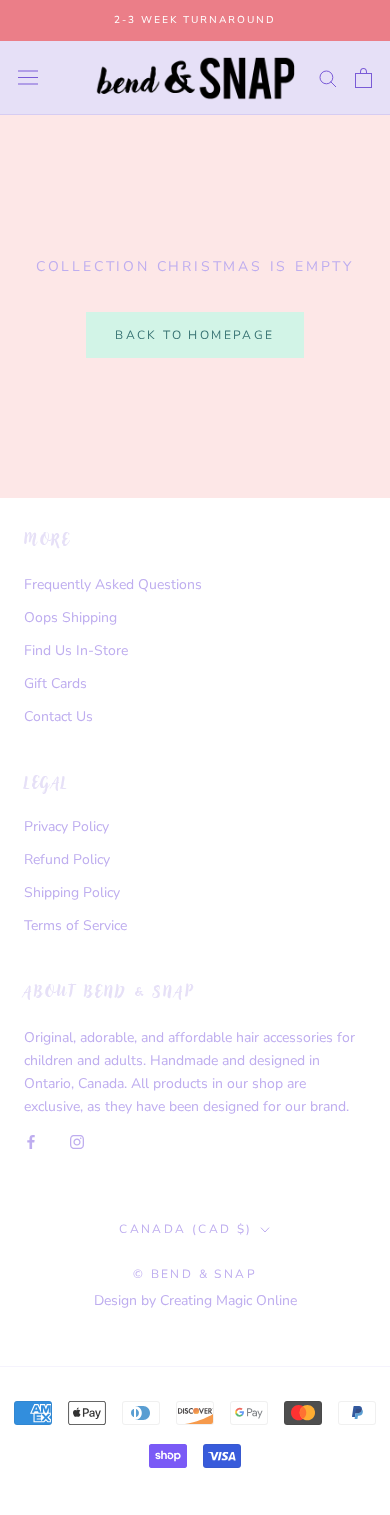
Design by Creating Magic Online (195, 1300)
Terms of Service (75, 925)
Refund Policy (67, 859)
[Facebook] (31, 1140)
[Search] (328, 77)
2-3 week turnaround (195, 20)
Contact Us (58, 716)
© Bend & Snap (195, 1274)
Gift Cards (55, 683)
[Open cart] (363, 78)
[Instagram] (77, 1140)
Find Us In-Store (76, 650)
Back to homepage (194, 335)
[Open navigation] (28, 77)
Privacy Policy (66, 826)
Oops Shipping (70, 617)
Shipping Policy (72, 892)
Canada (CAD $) (186, 1229)
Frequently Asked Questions (113, 584)
